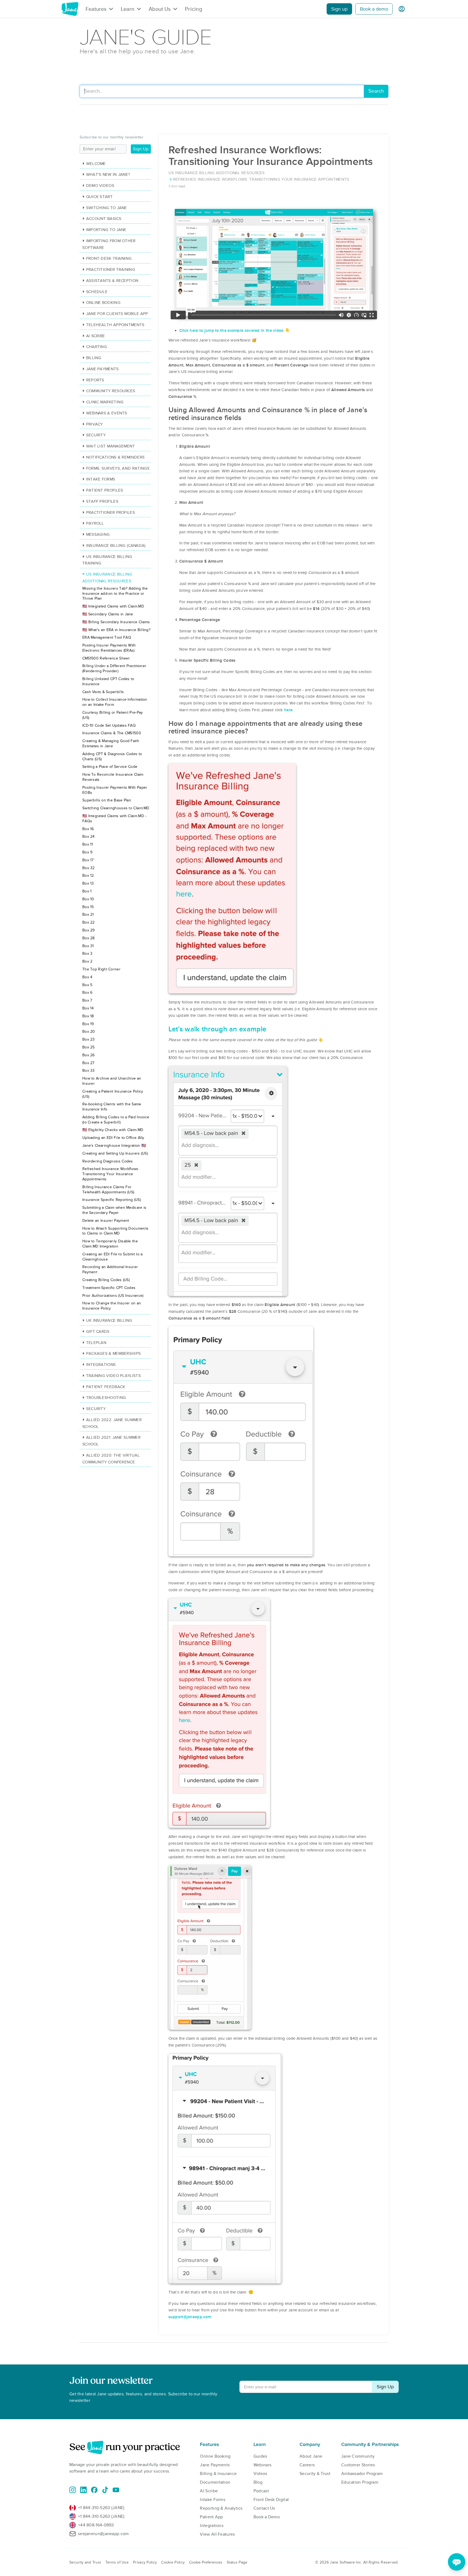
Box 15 (88, 907)
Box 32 (89, 868)
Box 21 (88, 915)
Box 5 (87, 985)
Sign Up (141, 149)
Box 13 (88, 883)
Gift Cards (98, 1331)
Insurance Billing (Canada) (116, 545)
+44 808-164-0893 (96, 2525)
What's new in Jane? (108, 174)
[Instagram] (73, 2490)
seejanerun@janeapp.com (103, 2534)
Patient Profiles (105, 490)
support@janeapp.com (190, 2317)
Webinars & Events (107, 413)
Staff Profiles (102, 501)
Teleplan (96, 1343)
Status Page (237, 2562)
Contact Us (264, 2508)
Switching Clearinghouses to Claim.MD (116, 808)
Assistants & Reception (112, 281)
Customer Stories (358, 2465)
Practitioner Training (111, 269)
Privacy (95, 424)
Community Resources (111, 391)
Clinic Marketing (105, 402)
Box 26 (89, 1055)
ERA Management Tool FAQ (107, 637)
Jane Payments (103, 369)
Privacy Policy (145, 2562)
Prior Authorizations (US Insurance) (113, 1296)
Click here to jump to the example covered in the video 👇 (235, 330)
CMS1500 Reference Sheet (106, 658)
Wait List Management (111, 446)
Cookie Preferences (206, 2562)
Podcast (261, 2491)
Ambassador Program (362, 2474)
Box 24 (89, 837)
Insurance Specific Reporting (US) (112, 1200)
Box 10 (88, 899)
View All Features (217, 2534)
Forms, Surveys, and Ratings (118, 468)
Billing (94, 358)
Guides (260, 2456)
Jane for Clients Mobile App (117, 314)
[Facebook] (94, 2490)
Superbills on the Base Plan (107, 800)
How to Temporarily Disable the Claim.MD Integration (110, 1244)
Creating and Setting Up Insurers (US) (115, 1153)
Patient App (211, 2517)
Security (96, 435)
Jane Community (358, 2456)
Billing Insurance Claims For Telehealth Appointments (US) (108, 1190)
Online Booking (103, 303)
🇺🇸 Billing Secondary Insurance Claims (116, 622)
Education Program (360, 2482)
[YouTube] (116, 2490)
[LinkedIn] (83, 2490)
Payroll (95, 523)
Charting (97, 347)
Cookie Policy (173, 2562)
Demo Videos (100, 186)
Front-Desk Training (109, 258)
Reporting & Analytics (221, 2508)
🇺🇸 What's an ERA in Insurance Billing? (116, 630)
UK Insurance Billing (109, 1320)
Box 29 (89, 930)
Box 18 (88, 1016)
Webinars (262, 2465)
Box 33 (89, 1071)
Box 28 (89, 938)
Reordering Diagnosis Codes (108, 1161)
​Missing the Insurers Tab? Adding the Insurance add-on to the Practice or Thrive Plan (115, 594)
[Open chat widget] (457, 2562)
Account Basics (104, 219)
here (288, 710)
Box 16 (88, 829)
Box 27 (88, 1063)
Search (376, 91)
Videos (260, 2474)
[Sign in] (402, 9)
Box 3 (87, 954)
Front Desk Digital (271, 2500)
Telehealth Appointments (115, 325)
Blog (258, 2482)
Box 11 (88, 844)
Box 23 (89, 1039)
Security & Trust (315, 2474)
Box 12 (88, 876)
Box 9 (87, 852)
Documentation (215, 2482)
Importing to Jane (106, 230)
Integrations (101, 1365)
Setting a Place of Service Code (110, 767)
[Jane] (70, 9)
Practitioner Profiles (110, 512)
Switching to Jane (107, 208)
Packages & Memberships (113, 1353)
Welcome (96, 164)
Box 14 (88, 1008)
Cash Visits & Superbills (103, 692)
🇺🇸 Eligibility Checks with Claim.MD (113, 1130)
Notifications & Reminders (115, 457)
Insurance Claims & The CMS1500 (112, 733)
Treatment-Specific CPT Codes (109, 1288)
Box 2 (87, 961)
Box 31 (88, 946)
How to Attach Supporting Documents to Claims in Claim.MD (115, 1231)
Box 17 (88, 860)
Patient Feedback (106, 1387)
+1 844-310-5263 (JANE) (101, 2508)
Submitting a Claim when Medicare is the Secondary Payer (114, 1210)
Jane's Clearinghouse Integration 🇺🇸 (114, 1146)
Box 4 (87, 977)
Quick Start (99, 197)
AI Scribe (95, 336)
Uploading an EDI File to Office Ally (113, 1138)
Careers (307, 2465)
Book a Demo (267, 2517)
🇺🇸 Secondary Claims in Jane (108, 614)
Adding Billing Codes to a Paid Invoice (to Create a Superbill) (116, 1120)
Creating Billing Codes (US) (106, 1280)
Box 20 (89, 1032)
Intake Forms (101, 479)
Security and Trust (85, 2562)
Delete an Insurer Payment (106, 1221)
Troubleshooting (106, 1398)
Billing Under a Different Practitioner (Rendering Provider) (114, 668)
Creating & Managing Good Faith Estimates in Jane (111, 743)
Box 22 (89, 922)
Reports (95, 380)
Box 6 (87, 993)
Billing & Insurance (218, 2474)
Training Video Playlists (113, 1376)
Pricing (194, 9)
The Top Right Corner (101, 969)
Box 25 (89, 1047)
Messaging (98, 534)
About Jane (311, 2456)
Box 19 (88, 1024)
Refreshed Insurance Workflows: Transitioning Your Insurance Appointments (111, 1174)
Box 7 (87, 1000)
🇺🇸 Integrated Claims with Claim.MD (113, 606)
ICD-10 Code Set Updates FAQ (109, 725)
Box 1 (87, 891)
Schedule (97, 292)
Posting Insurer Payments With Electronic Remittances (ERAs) (109, 648)
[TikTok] (105, 2490)
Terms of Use (117, 2562)
